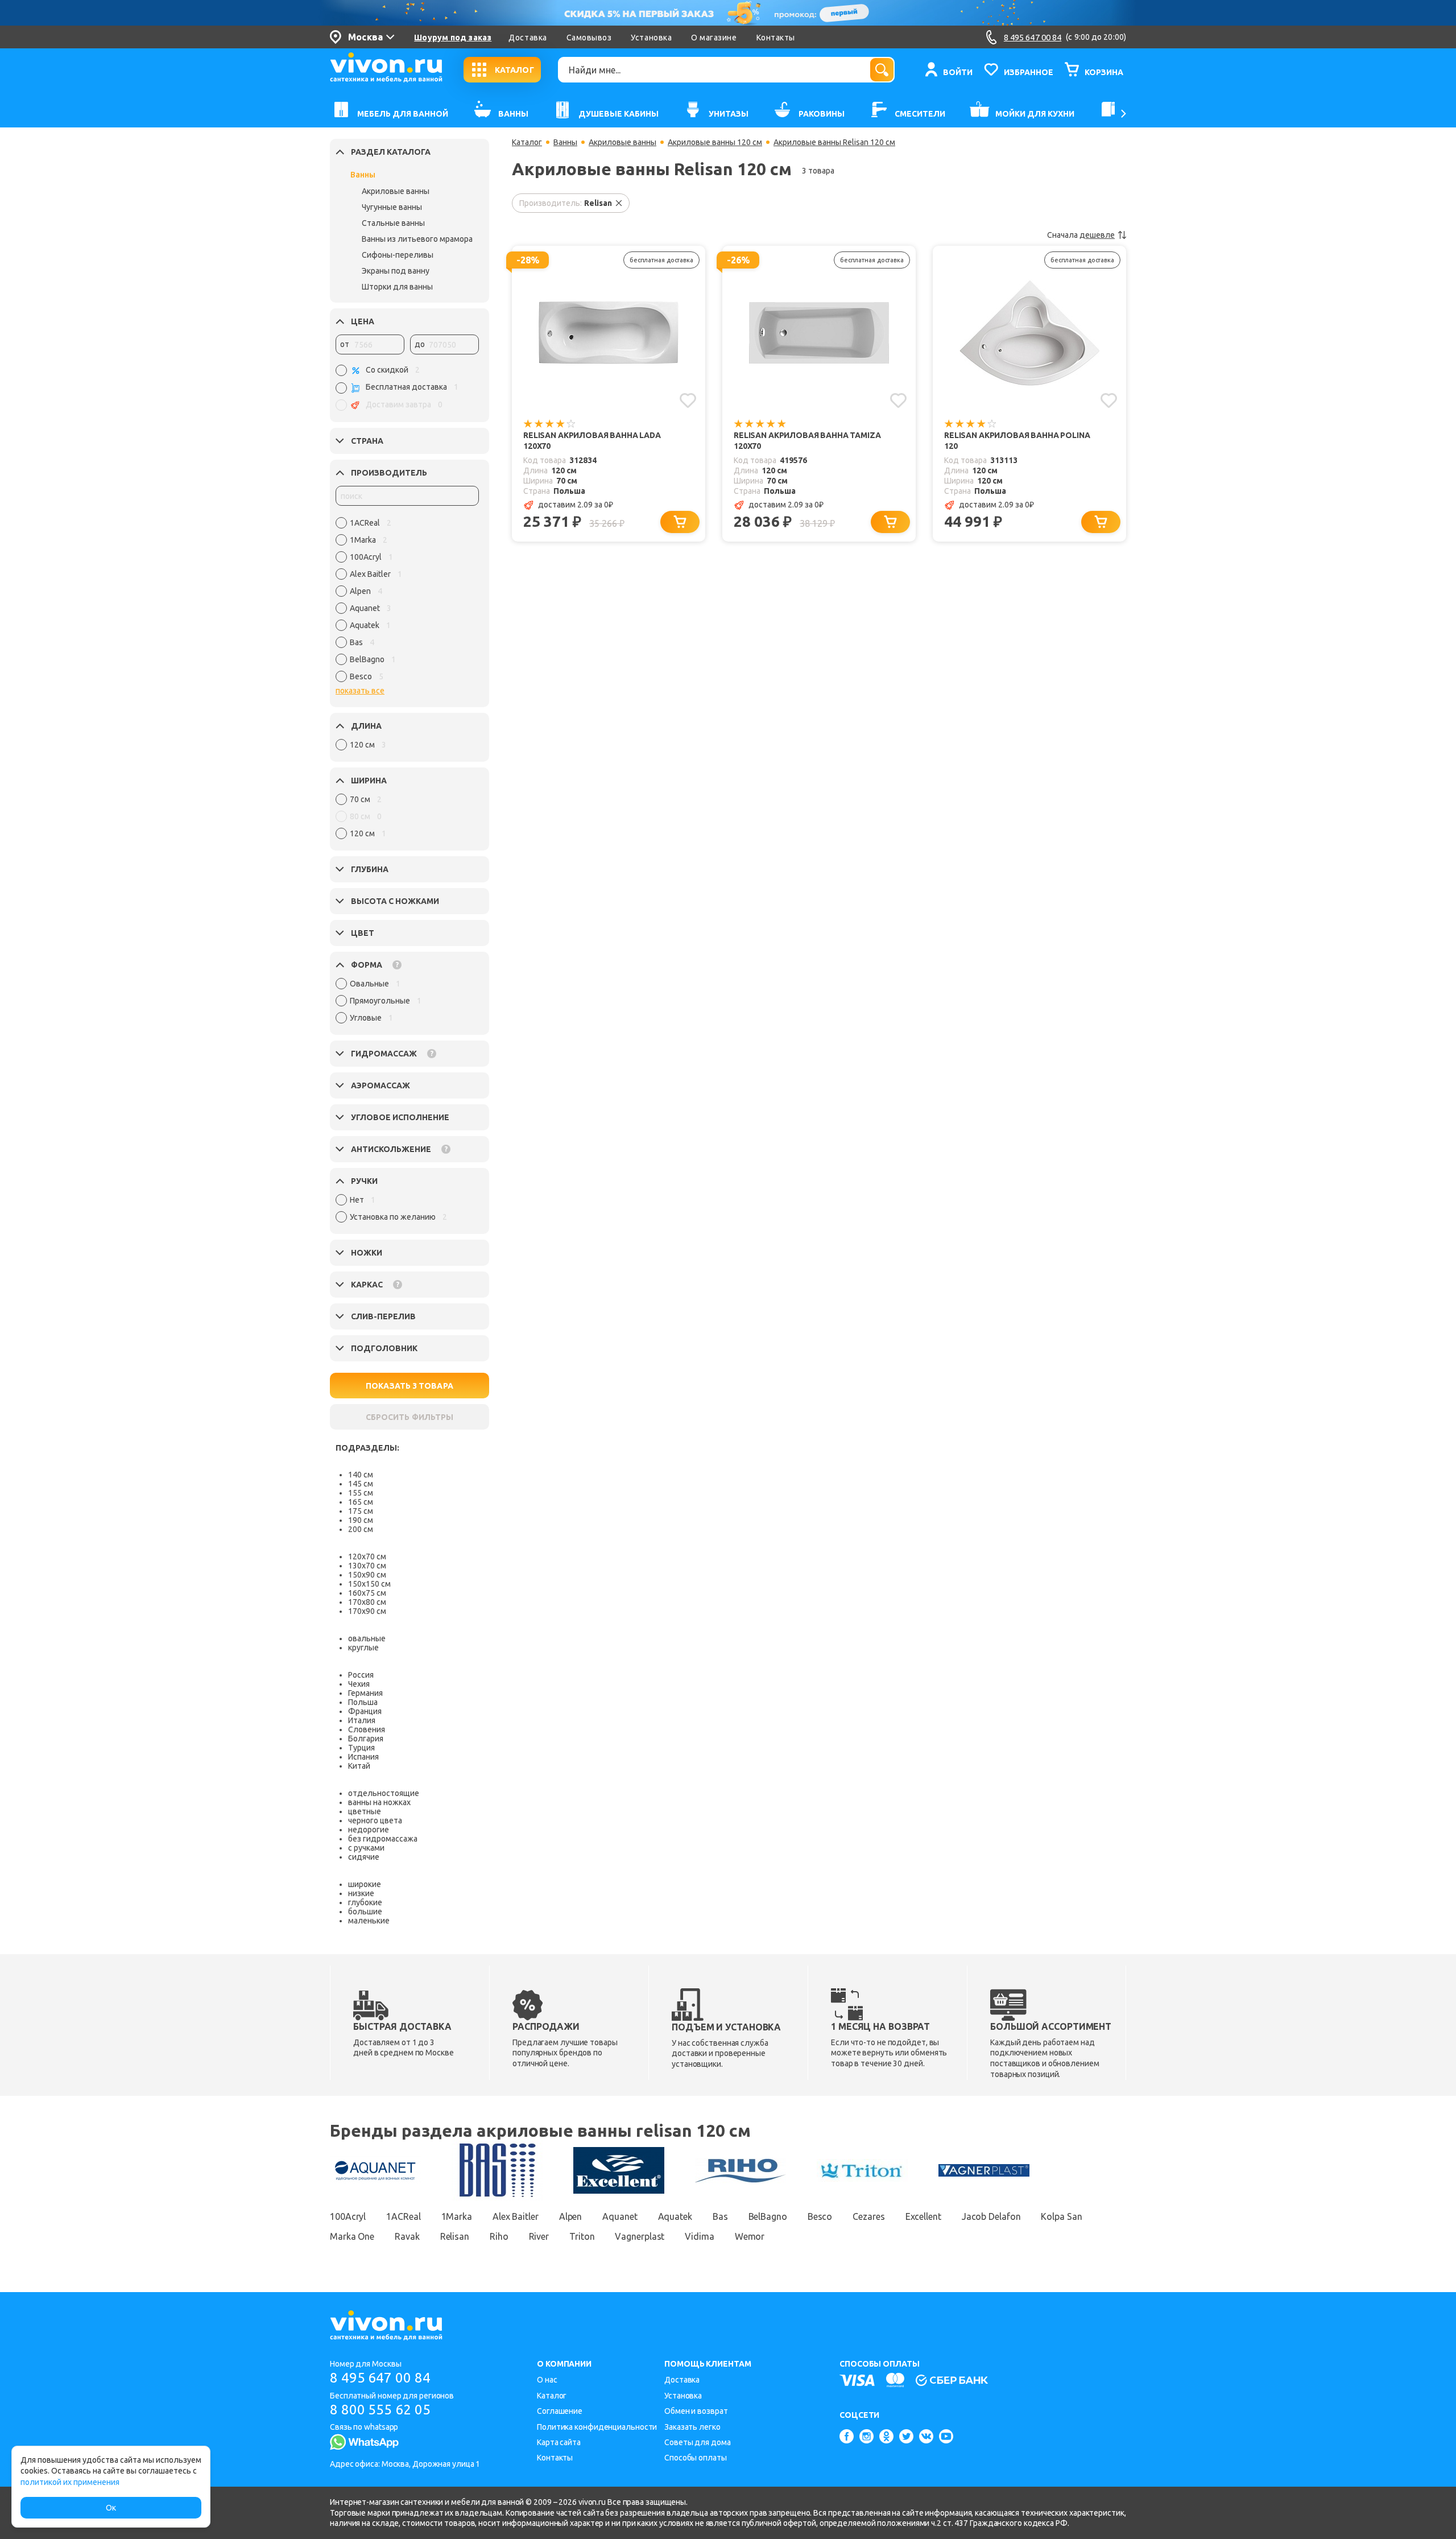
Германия (365, 1693)
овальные (367, 1638)
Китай (359, 1766)
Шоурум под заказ (453, 38)
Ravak (407, 2236)
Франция (365, 1711)
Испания (363, 1757)
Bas (720, 2216)
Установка (651, 38)
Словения (367, 1729)
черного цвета (375, 1820)
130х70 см (367, 1566)
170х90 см (367, 1611)
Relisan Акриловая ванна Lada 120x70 (592, 441)
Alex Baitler (516, 2216)
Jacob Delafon (991, 2216)
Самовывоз (589, 38)
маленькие (369, 1921)
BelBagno (768, 2216)
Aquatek (675, 2216)
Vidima (699, 2236)
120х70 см (367, 1557)
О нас (547, 2380)
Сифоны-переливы (398, 255)
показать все (360, 691)
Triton (582, 2236)
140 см (361, 1475)
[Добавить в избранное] (688, 401)
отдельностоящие (384, 1793)
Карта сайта (559, 2442)
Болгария (366, 1739)
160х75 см (367, 1593)
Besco (820, 2216)
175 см (361, 1511)
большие (365, 1912)
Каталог (527, 142)
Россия (361, 1675)
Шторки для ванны (397, 287)
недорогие (369, 1830)
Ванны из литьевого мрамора (417, 239)
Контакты (776, 38)
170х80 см (367, 1602)
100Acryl (348, 2216)
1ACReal (403, 2216)
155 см (361, 1493)
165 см (361, 1502)
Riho (499, 2236)
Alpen (571, 2216)
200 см (361, 1529)
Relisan (455, 2236)
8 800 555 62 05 (380, 2410)
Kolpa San (1061, 2216)
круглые (363, 1648)
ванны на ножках (379, 1802)
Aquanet (620, 2216)
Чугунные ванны (392, 207)
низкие (361, 1893)
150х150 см (369, 1584)
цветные (365, 1811)
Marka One (352, 2236)
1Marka (457, 2216)
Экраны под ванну (396, 271)
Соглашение (560, 2411)
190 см (361, 1520)
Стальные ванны (393, 223)
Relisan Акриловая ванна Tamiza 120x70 (807, 441)
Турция (361, 1748)
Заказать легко (692, 2427)
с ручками (366, 1848)
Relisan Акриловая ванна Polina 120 (1017, 441)
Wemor (750, 2236)
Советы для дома (698, 2442)
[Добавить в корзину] (680, 522)
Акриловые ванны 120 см (715, 142)
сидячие (364, 1857)
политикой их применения (70, 2482)
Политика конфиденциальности (597, 2427)
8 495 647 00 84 (380, 2378)
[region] (407, 602)
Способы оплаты (696, 2458)
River (539, 2236)
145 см (361, 1484)
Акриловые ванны (396, 191)
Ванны (363, 175)
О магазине (714, 38)
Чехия (359, 1684)
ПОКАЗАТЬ (409, 1386)
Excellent (923, 2216)
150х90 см (367, 1575)
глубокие (365, 1902)
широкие (365, 1884)
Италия (362, 1720)
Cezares (868, 2216)
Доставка (528, 38)
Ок (111, 2508)
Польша (363, 1702)
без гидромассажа (383, 1839)
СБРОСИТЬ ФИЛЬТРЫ (409, 1417)
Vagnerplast (640, 2236)
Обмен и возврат (696, 2411)
